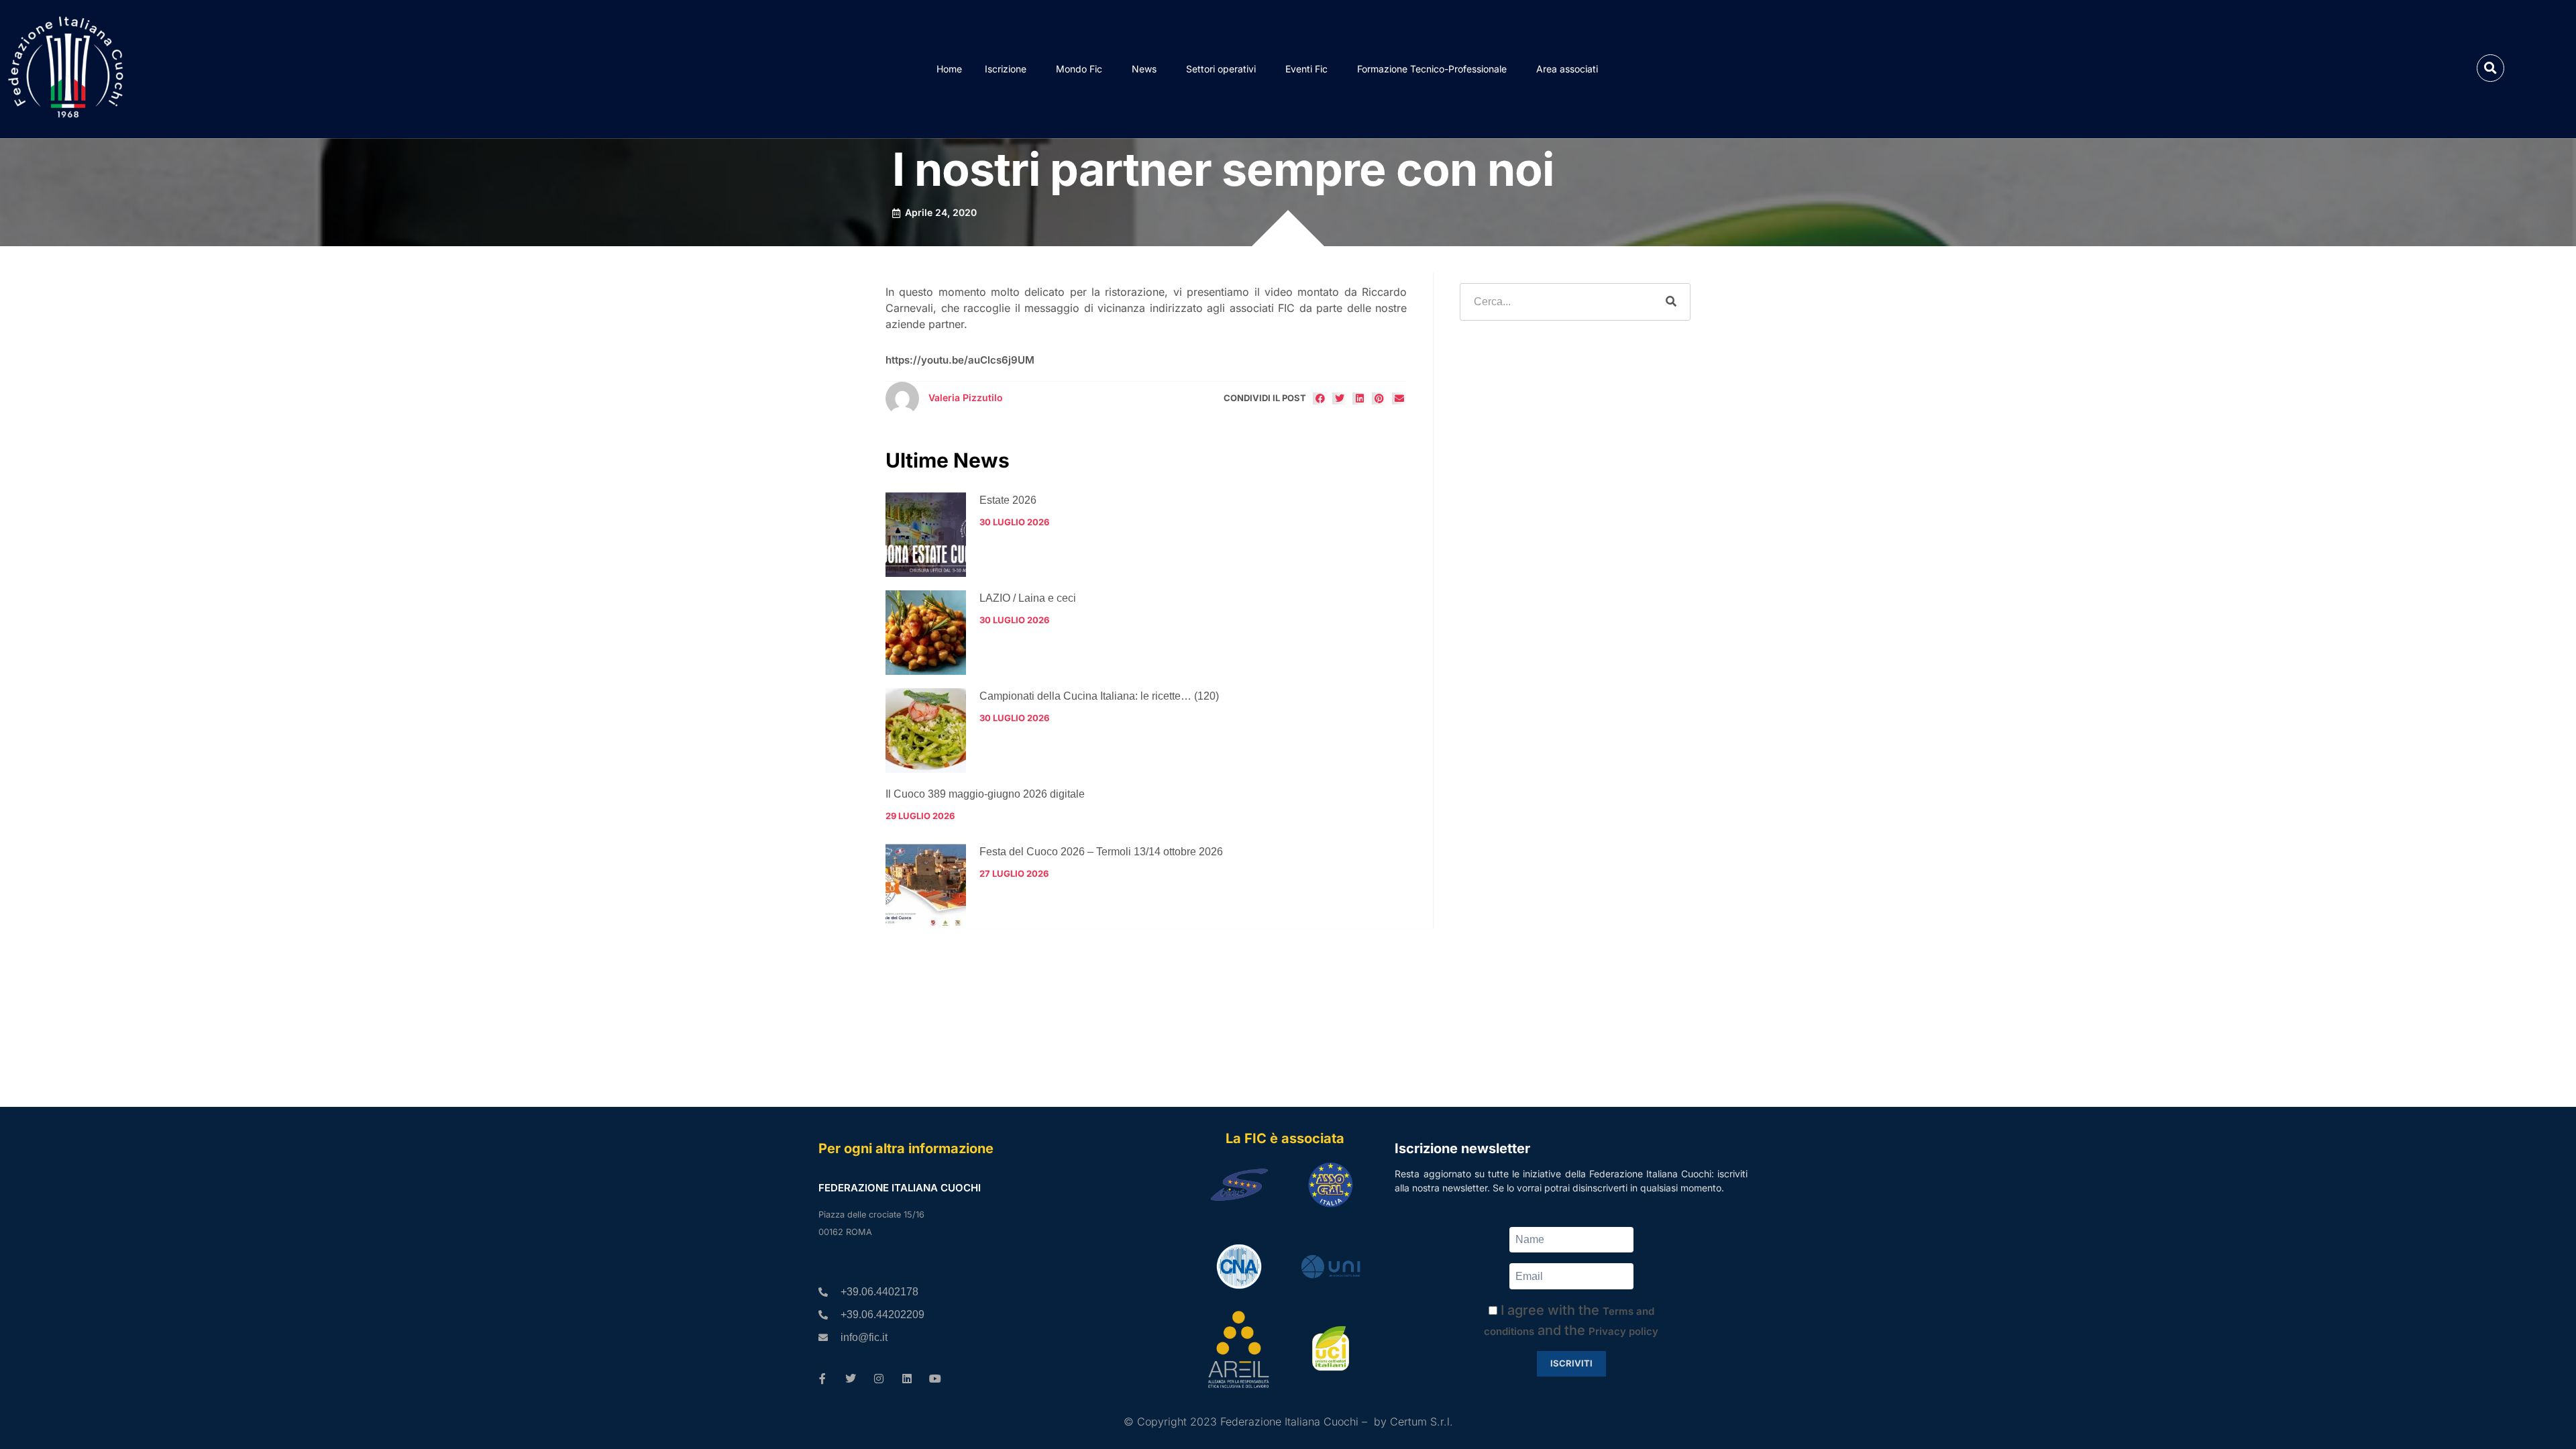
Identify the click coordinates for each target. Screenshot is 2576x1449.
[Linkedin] (907, 1379)
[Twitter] (851, 1379)
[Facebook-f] (822, 1379)
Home (949, 69)
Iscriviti (1571, 1363)
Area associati (1567, 69)
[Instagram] (879, 1379)
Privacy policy (1623, 1331)
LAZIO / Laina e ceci (1028, 598)
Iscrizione (1006, 69)
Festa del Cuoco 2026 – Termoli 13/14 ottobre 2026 (1101, 852)
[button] (2490, 68)
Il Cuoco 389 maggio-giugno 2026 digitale (985, 794)
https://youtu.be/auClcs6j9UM (960, 360)
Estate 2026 (1008, 500)
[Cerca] (1671, 302)
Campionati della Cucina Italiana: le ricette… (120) (1099, 696)
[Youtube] (935, 1379)
